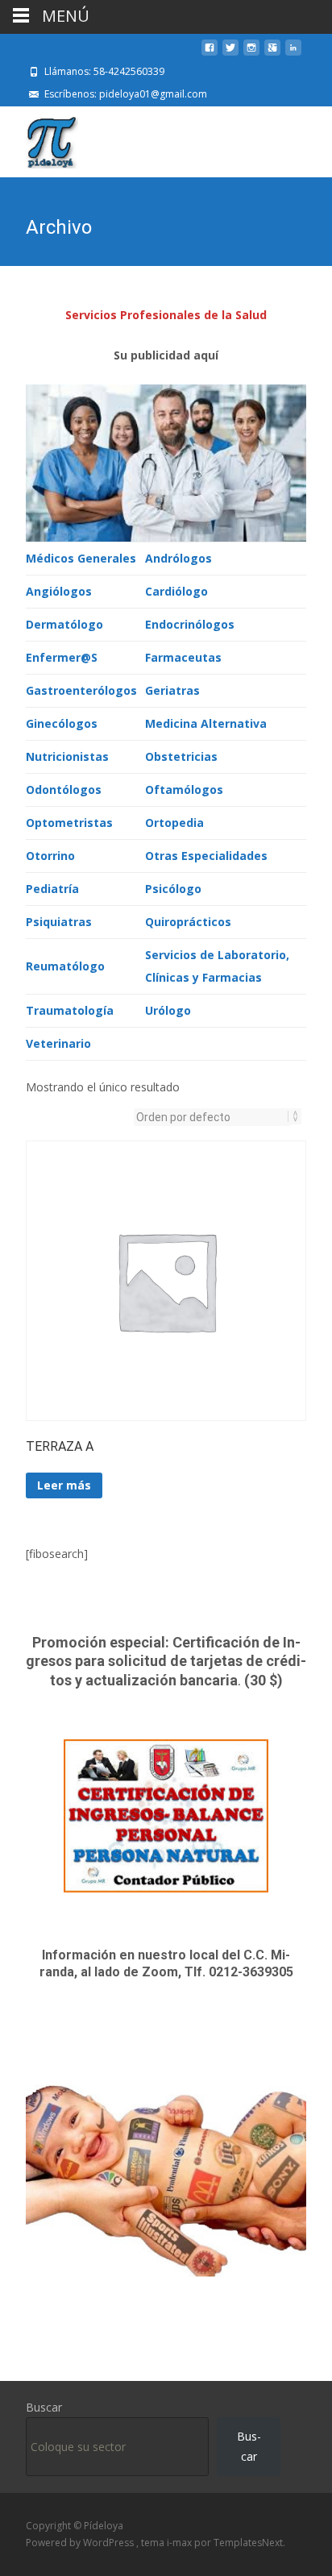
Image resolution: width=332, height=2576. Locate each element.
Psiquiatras (59, 922)
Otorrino (50, 856)
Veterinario (58, 1043)
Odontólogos (64, 789)
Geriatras (172, 690)
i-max (181, 2543)
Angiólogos (59, 591)
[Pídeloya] (39, 139)
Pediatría (52, 889)
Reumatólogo (65, 966)
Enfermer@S (62, 657)
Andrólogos (178, 558)
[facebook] (210, 54)
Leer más (64, 1485)
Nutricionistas (67, 756)
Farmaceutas (183, 657)
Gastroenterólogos (81, 690)
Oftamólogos (184, 789)
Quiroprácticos (188, 922)
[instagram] (251, 54)
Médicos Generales (81, 558)
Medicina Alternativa (206, 723)
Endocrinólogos (190, 624)
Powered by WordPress (81, 2543)
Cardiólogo (176, 591)
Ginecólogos (62, 723)
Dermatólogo (64, 624)
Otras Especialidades (206, 856)
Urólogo (168, 1010)
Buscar (44, 2407)
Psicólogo (173, 889)
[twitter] (230, 54)
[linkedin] (293, 54)
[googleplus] (272, 54)
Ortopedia (174, 823)
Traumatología (70, 1010)
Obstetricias (181, 756)
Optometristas (69, 823)
